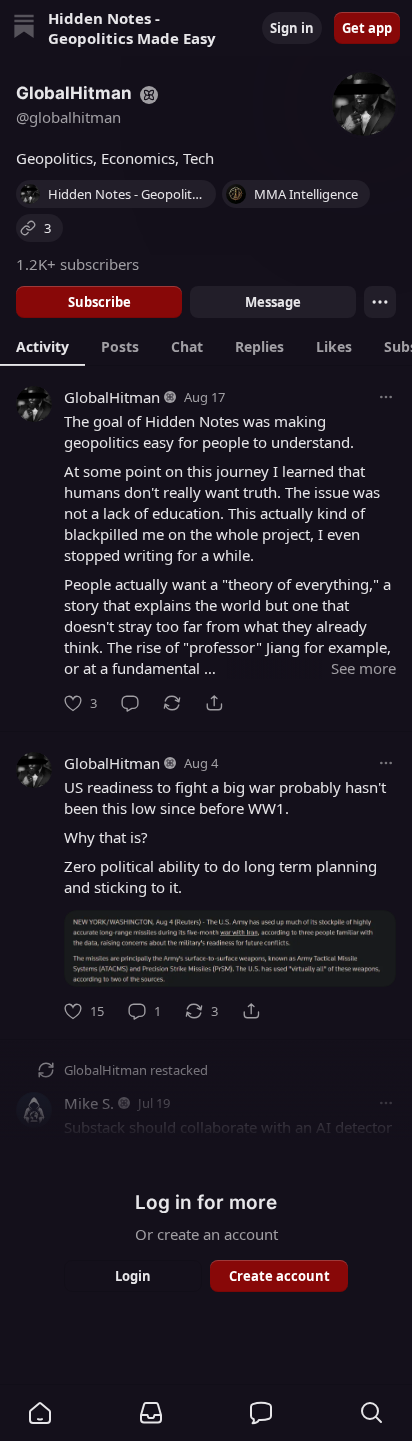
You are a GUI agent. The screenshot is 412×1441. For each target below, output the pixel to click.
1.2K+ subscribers (77, 264)
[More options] (386, 397)
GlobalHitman (112, 397)
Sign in (292, 28)
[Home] (24, 28)
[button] (40, 1413)
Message (273, 302)
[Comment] (130, 703)
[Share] (214, 703)
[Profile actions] (380, 302)
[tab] (42, 346)
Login (133, 1276)
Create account (279, 1276)
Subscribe (99, 302)
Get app (367, 28)
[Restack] (172, 703)
